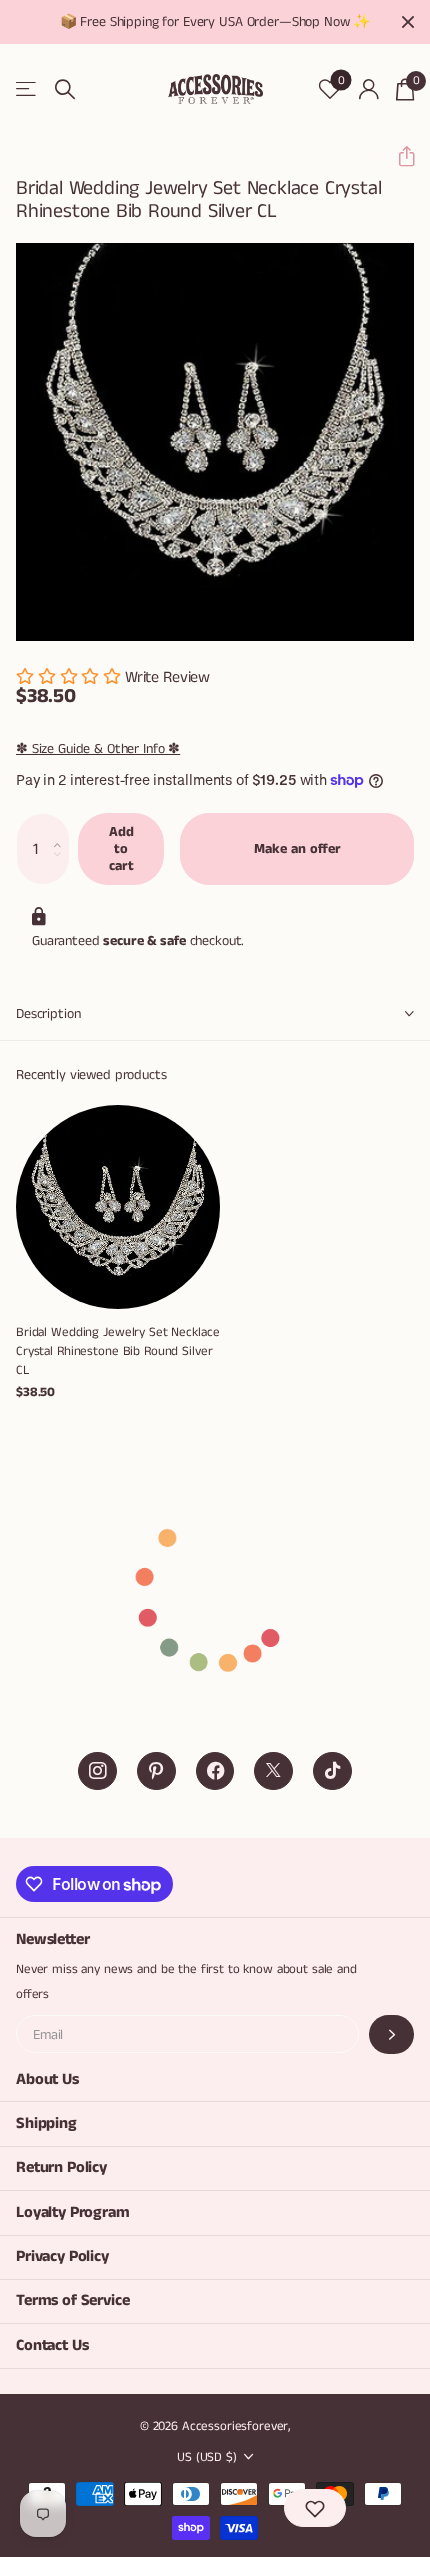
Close (408, 22)
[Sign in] (368, 89)
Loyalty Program (73, 2212)
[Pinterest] (156, 1771)
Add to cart (121, 848)
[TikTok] (332, 1771)
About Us (47, 2079)
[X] (273, 1771)
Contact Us (52, 2345)
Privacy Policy (62, 2256)
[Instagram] (97, 1771)
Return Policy (61, 2167)
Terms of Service (72, 2300)
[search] (65, 89)
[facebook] (215, 1771)
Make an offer (297, 849)
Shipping (46, 2123)
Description (48, 1014)
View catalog (27, 89)
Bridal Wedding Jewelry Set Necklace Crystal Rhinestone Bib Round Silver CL (117, 1351)
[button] (398, 156)
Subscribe (391, 2034)
